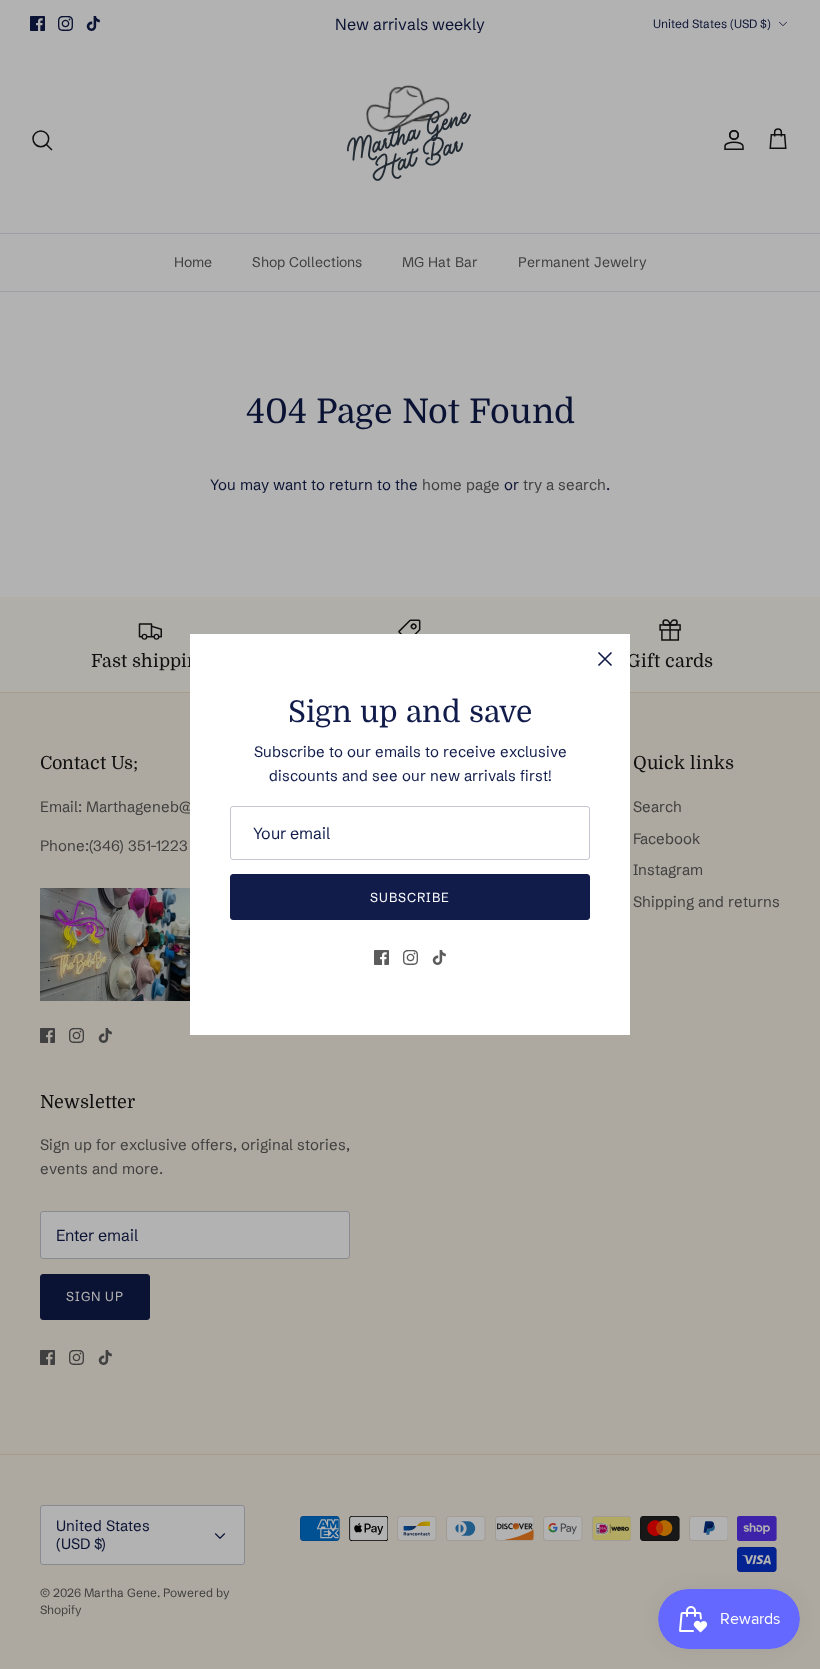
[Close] (605, 659)
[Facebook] (381, 957)
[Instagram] (410, 957)
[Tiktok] (439, 957)
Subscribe (410, 897)
